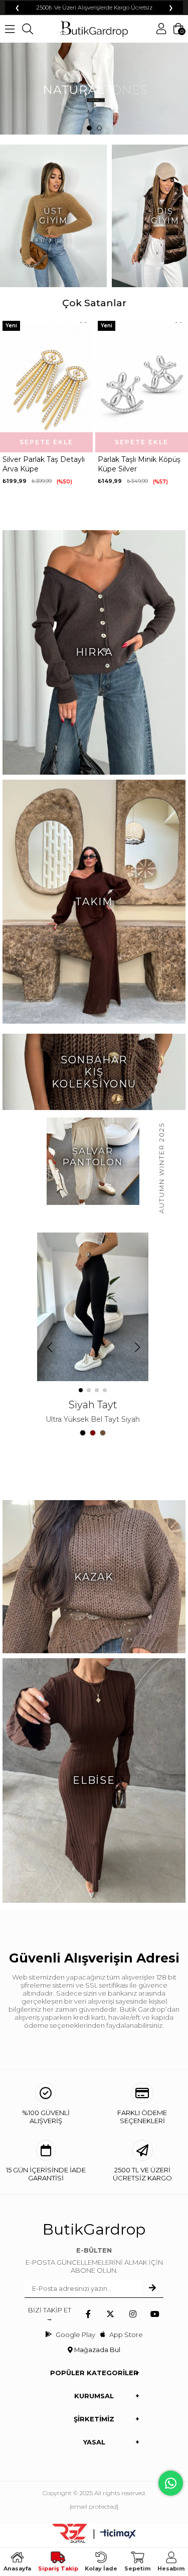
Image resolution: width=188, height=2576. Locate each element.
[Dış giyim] (94, 89)
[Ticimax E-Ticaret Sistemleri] (118, 2535)
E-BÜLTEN (94, 2250)
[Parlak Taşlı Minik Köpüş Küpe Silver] (142, 385)
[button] (89, 128)
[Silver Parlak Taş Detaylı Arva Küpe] (46, 385)
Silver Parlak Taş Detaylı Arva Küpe (44, 464)
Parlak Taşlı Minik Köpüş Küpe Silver (139, 464)
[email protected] (94, 2506)
